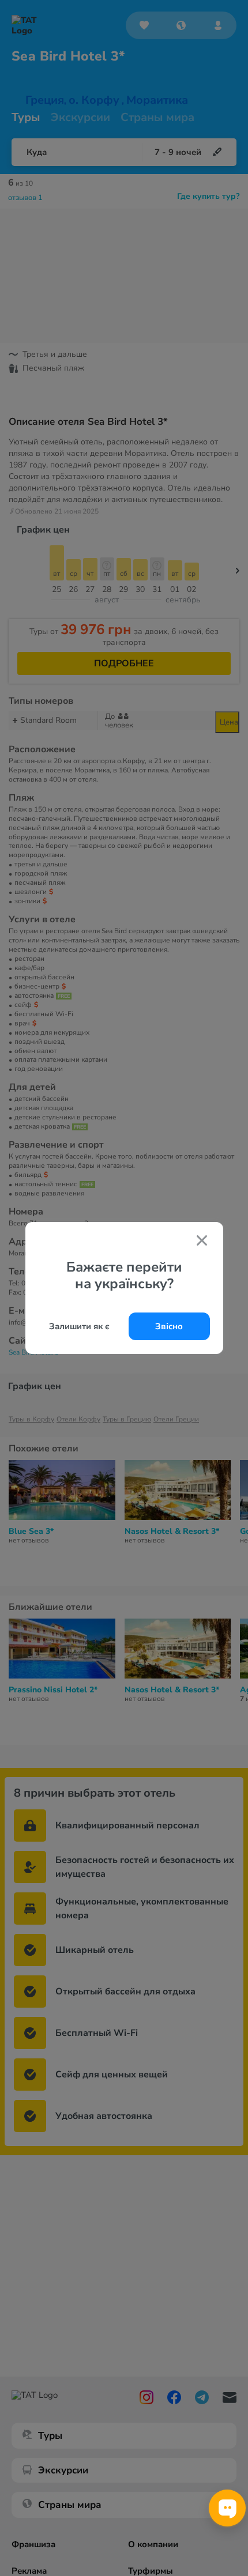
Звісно (169, 1326)
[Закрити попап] (202, 1242)
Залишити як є (79, 1326)
